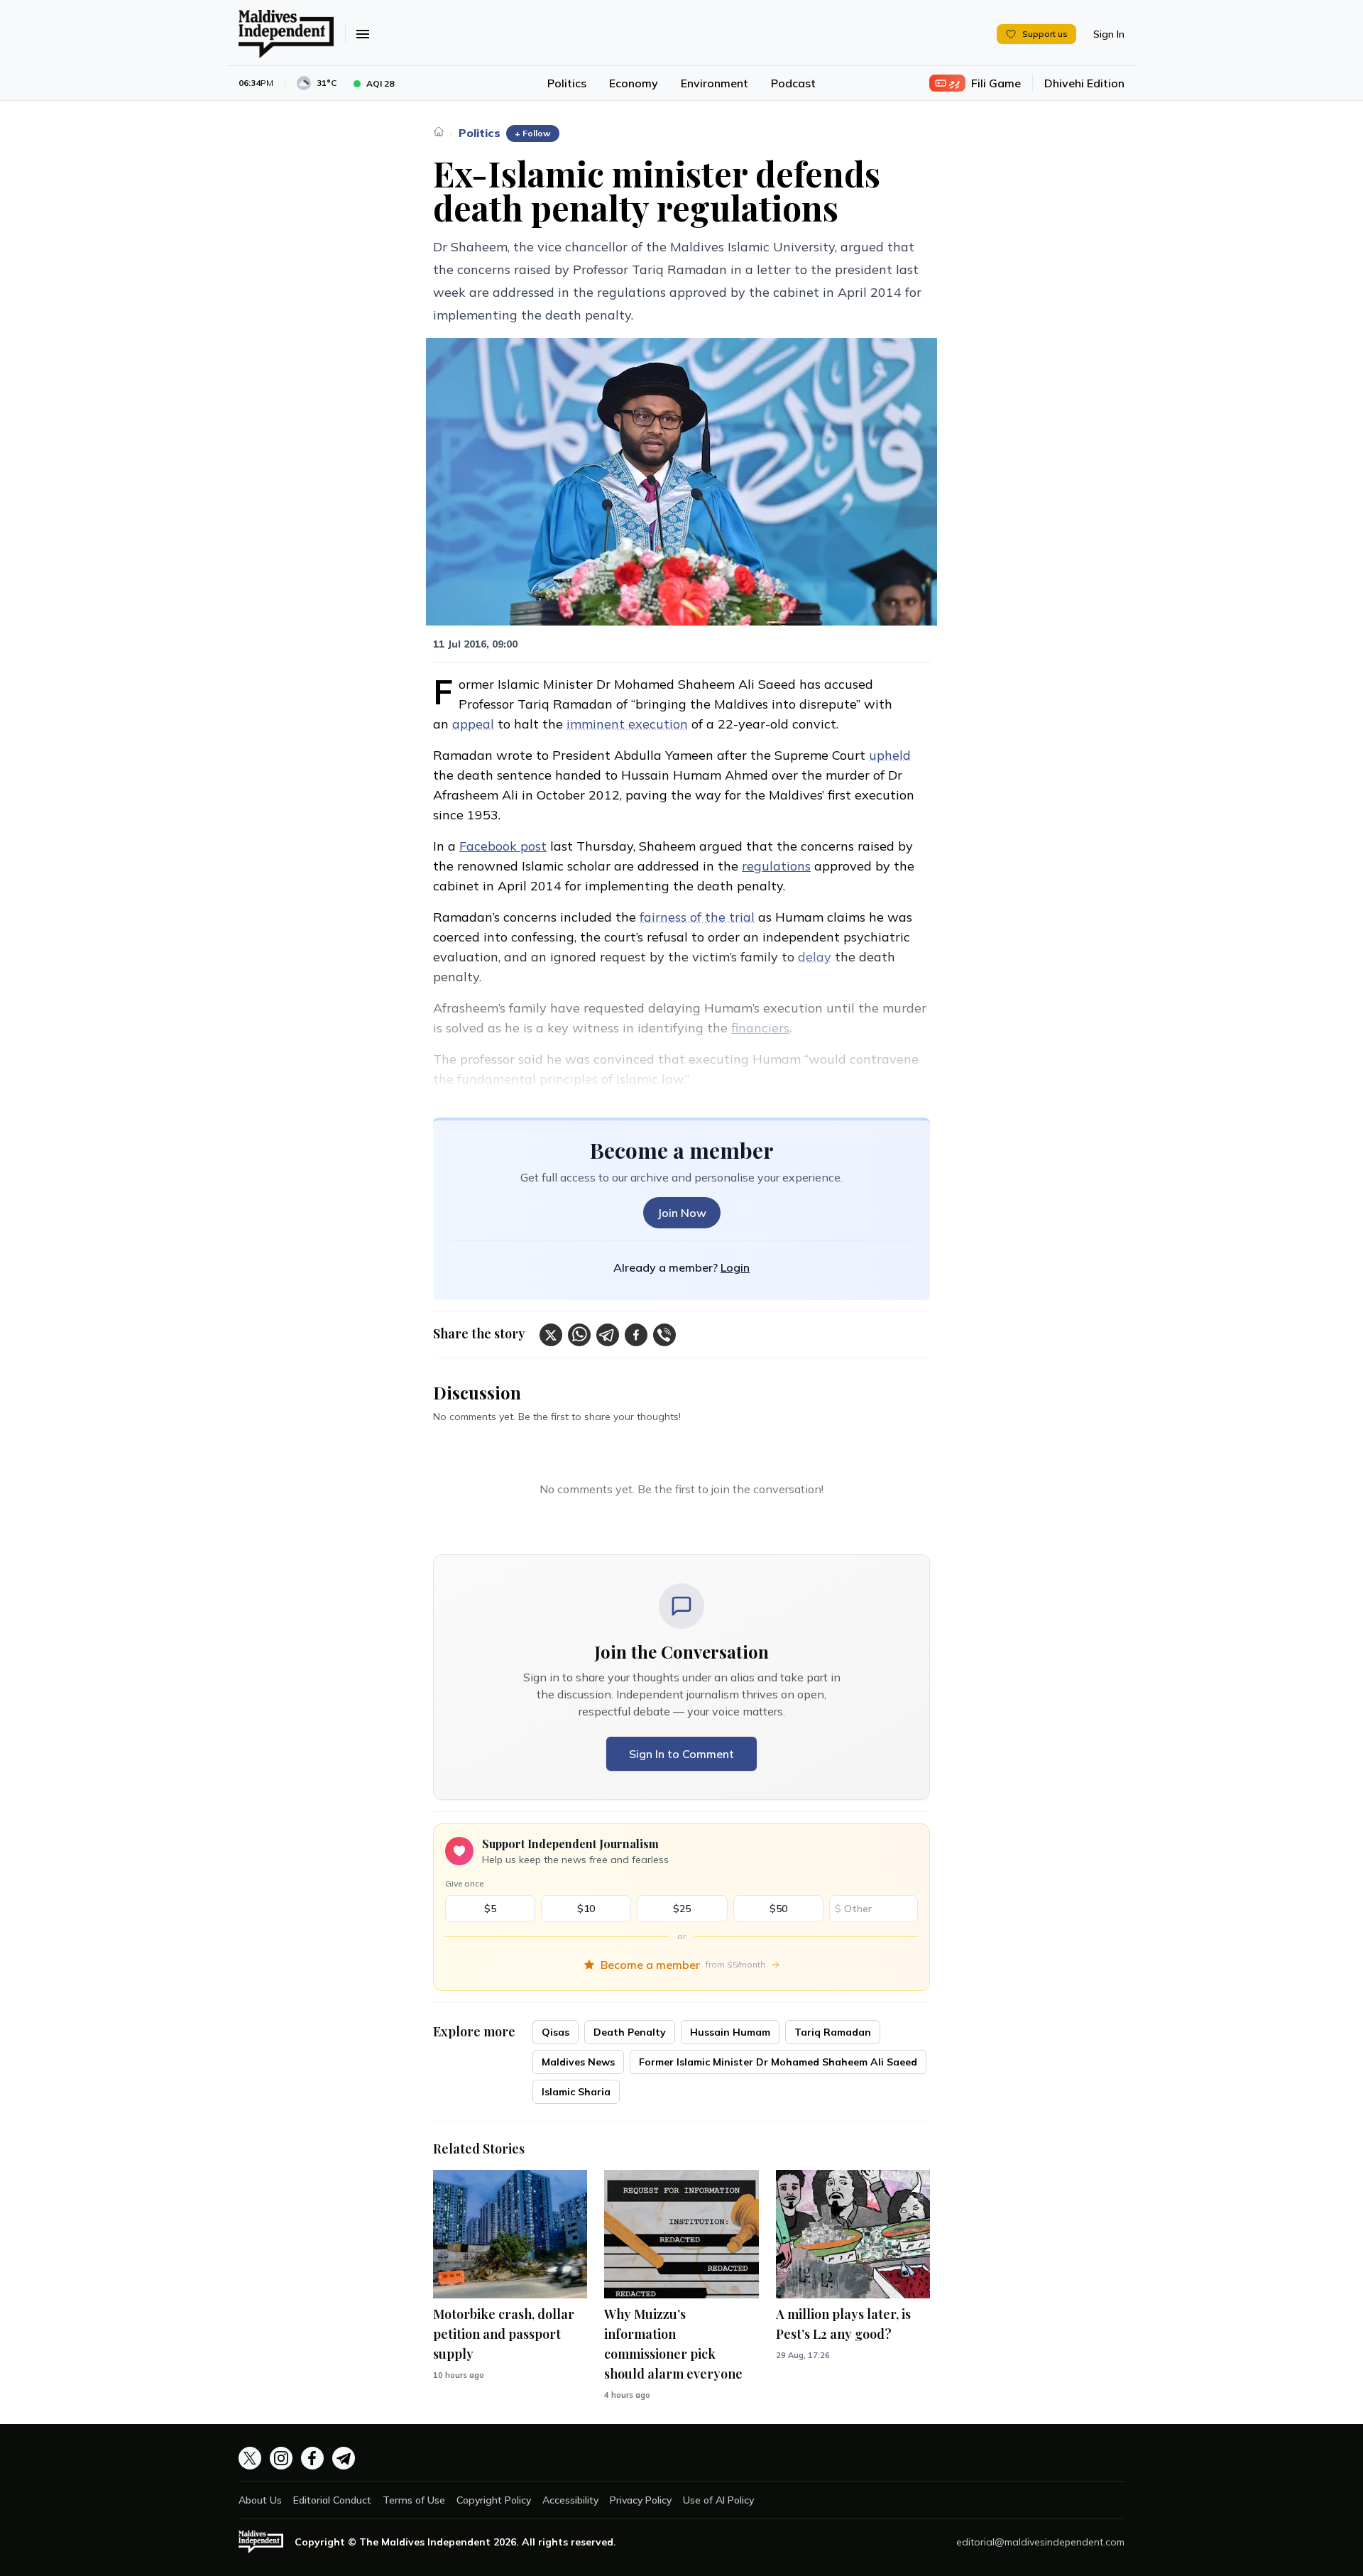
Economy (634, 83)
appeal (473, 724)
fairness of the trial (697, 917)
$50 (778, 1909)
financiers (760, 1028)
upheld (890, 755)
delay (815, 957)
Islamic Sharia (576, 2092)
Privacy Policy (641, 2500)
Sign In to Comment (681, 1754)
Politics (567, 83)
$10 (586, 1909)
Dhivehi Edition (1084, 83)
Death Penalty (630, 2032)
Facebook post (503, 846)
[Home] (439, 131)
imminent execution (627, 724)
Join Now (682, 1213)
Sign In (1109, 34)
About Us (260, 2500)
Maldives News (578, 2062)
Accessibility (570, 2500)
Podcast (793, 83)
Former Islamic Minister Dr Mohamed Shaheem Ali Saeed (778, 2062)
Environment (715, 83)
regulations (776, 866)
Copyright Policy (494, 2500)
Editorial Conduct (332, 2500)
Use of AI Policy (718, 2500)
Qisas (555, 2032)
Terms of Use (414, 2500)
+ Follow (533, 133)
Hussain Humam (730, 2032)
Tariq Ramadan (833, 2032)
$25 (682, 1909)
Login (735, 1267)
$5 (490, 1909)
